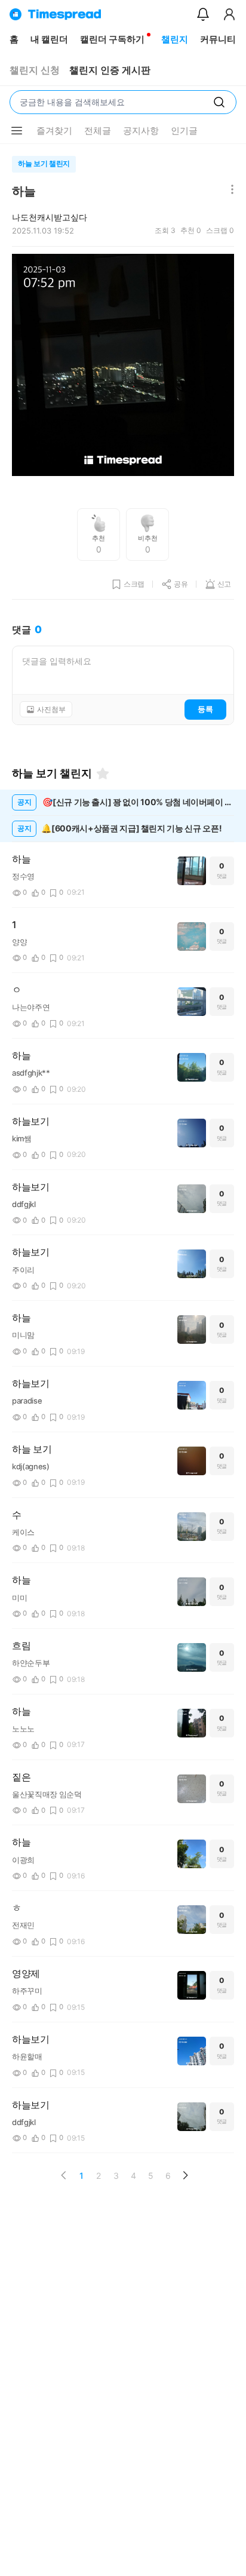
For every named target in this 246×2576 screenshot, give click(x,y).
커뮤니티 (218, 39)
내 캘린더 (49, 39)
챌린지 (175, 39)
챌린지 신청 (35, 70)
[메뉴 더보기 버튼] (17, 131)
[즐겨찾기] (103, 773)
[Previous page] (64, 2175)
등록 (205, 709)
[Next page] (185, 2175)
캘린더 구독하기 (112, 39)
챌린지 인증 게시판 (110, 70)
